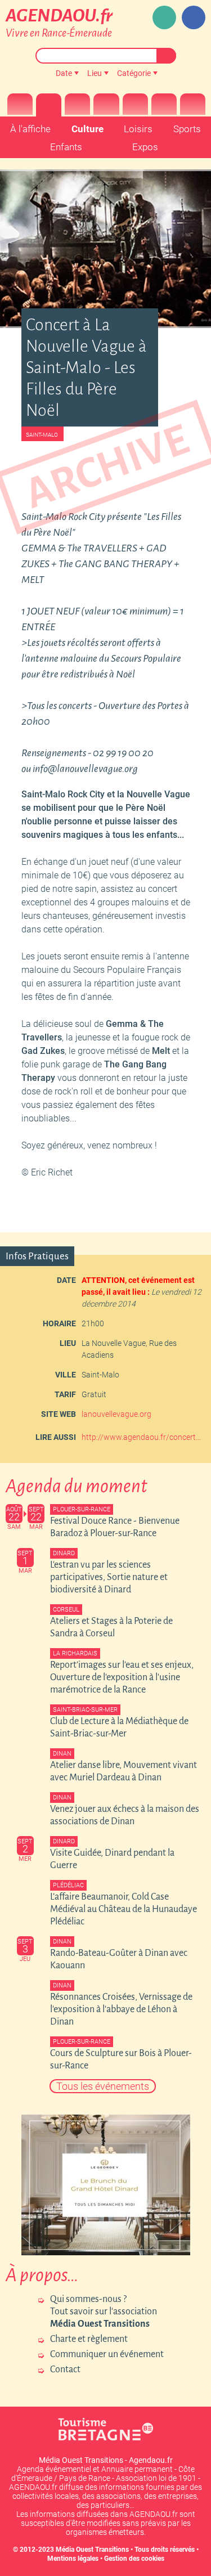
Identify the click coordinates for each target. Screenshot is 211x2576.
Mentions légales (73, 2559)
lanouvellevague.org (116, 1414)
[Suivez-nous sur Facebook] (194, 17)
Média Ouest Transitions (92, 2550)
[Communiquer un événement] (164, 17)
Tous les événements (103, 2086)
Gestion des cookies (134, 2559)
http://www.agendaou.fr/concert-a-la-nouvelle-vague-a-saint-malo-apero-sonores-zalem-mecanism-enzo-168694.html (142, 1437)
